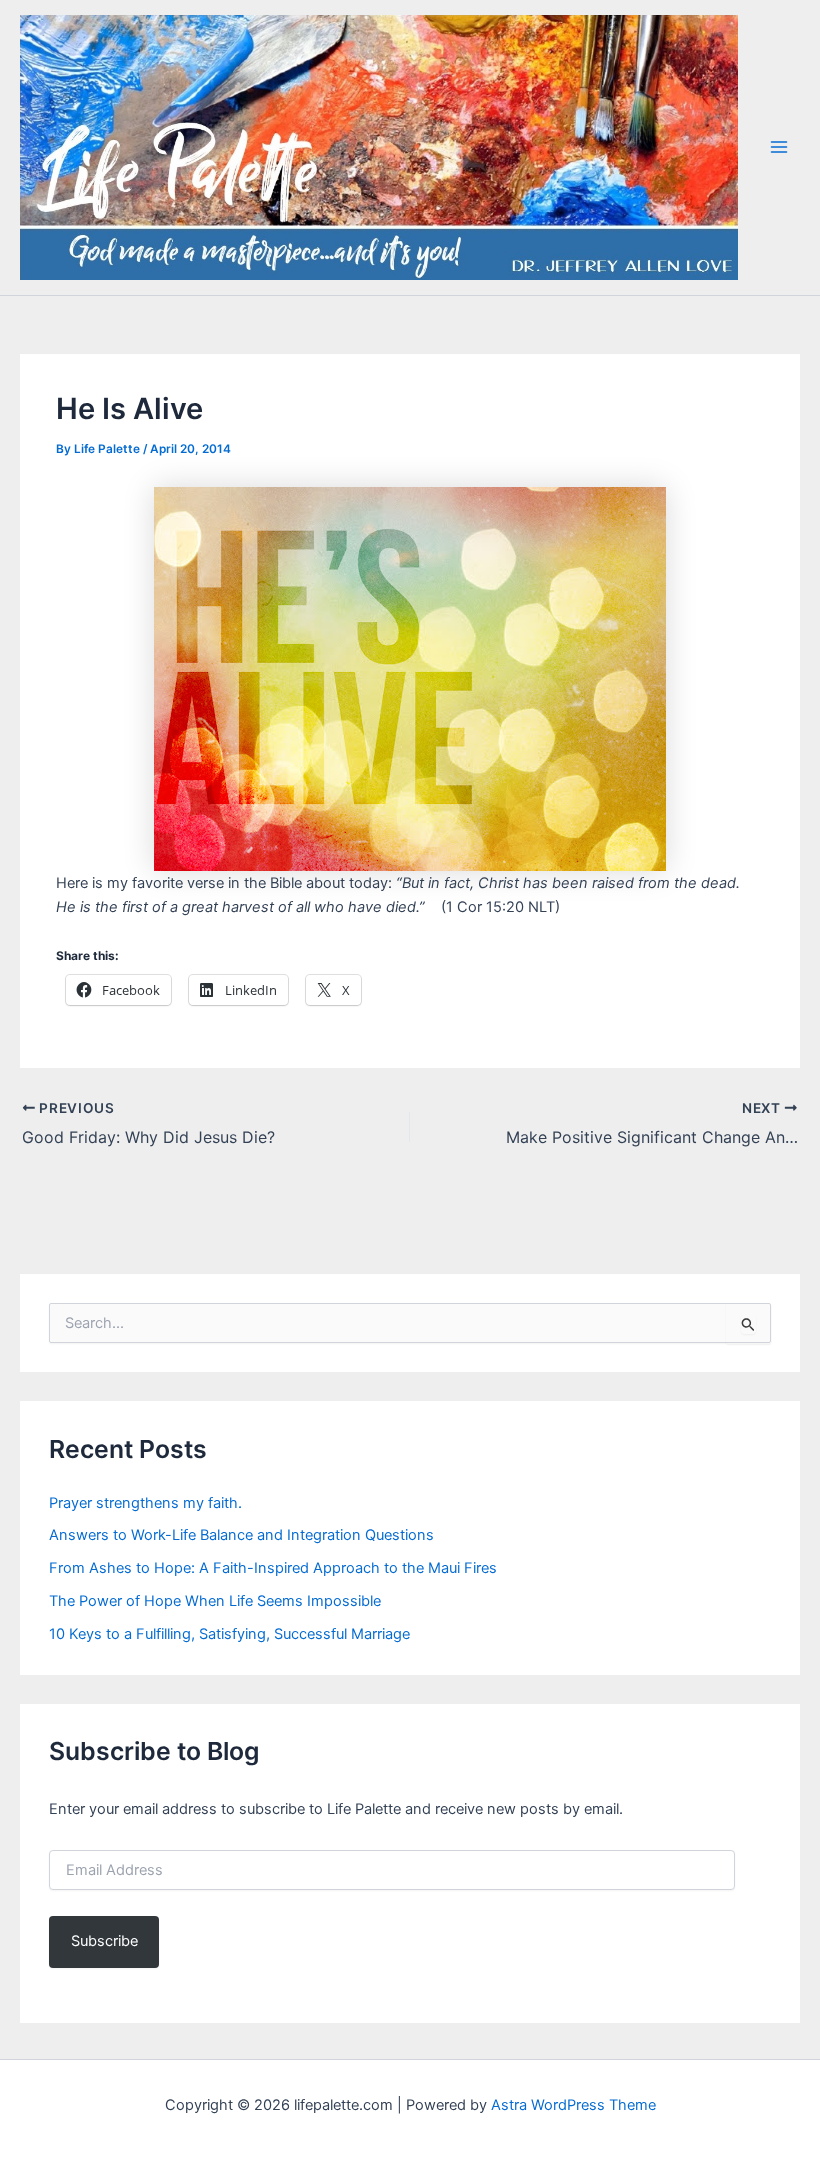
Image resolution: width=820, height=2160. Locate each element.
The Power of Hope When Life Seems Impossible (215, 1601)
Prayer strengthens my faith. (145, 1503)
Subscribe (104, 1941)
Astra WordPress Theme (573, 2105)
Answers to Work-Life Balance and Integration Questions (241, 1535)
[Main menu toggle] (779, 147)
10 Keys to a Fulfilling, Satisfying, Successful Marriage (229, 1634)
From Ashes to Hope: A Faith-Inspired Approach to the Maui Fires (273, 1568)
